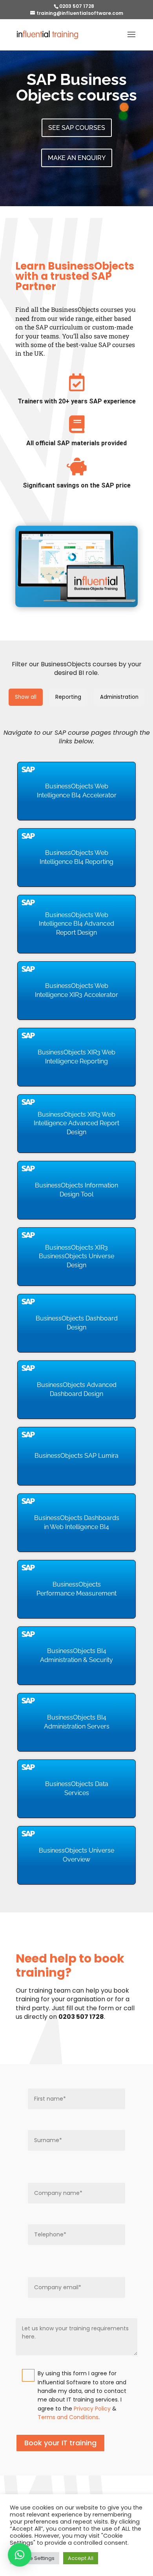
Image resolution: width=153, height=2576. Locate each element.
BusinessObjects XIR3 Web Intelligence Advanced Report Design (76, 1123)
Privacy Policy (92, 2409)
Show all (26, 697)
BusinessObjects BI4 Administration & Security (76, 1655)
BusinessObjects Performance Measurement (76, 1589)
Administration (119, 697)
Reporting (68, 697)
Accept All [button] (81, 2558)
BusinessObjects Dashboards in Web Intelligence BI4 (77, 1522)
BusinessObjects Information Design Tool (76, 1190)
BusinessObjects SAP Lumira (76, 1456)
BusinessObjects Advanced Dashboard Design (77, 1389)
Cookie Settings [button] (35, 2558)
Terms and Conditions (68, 2417)
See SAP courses (77, 128)
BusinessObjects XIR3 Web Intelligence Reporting (76, 1057)
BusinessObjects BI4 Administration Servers (77, 1722)
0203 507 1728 (77, 6)
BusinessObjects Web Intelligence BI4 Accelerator (77, 791)
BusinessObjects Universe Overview (76, 1855)
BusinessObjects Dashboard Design (77, 1323)
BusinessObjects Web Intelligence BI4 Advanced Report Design (76, 924)
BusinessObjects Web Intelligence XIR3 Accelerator (76, 990)
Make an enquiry (77, 158)
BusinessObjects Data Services (77, 1788)
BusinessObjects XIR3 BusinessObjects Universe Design (76, 1256)
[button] (20, 2555)
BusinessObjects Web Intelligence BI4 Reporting (76, 857)
